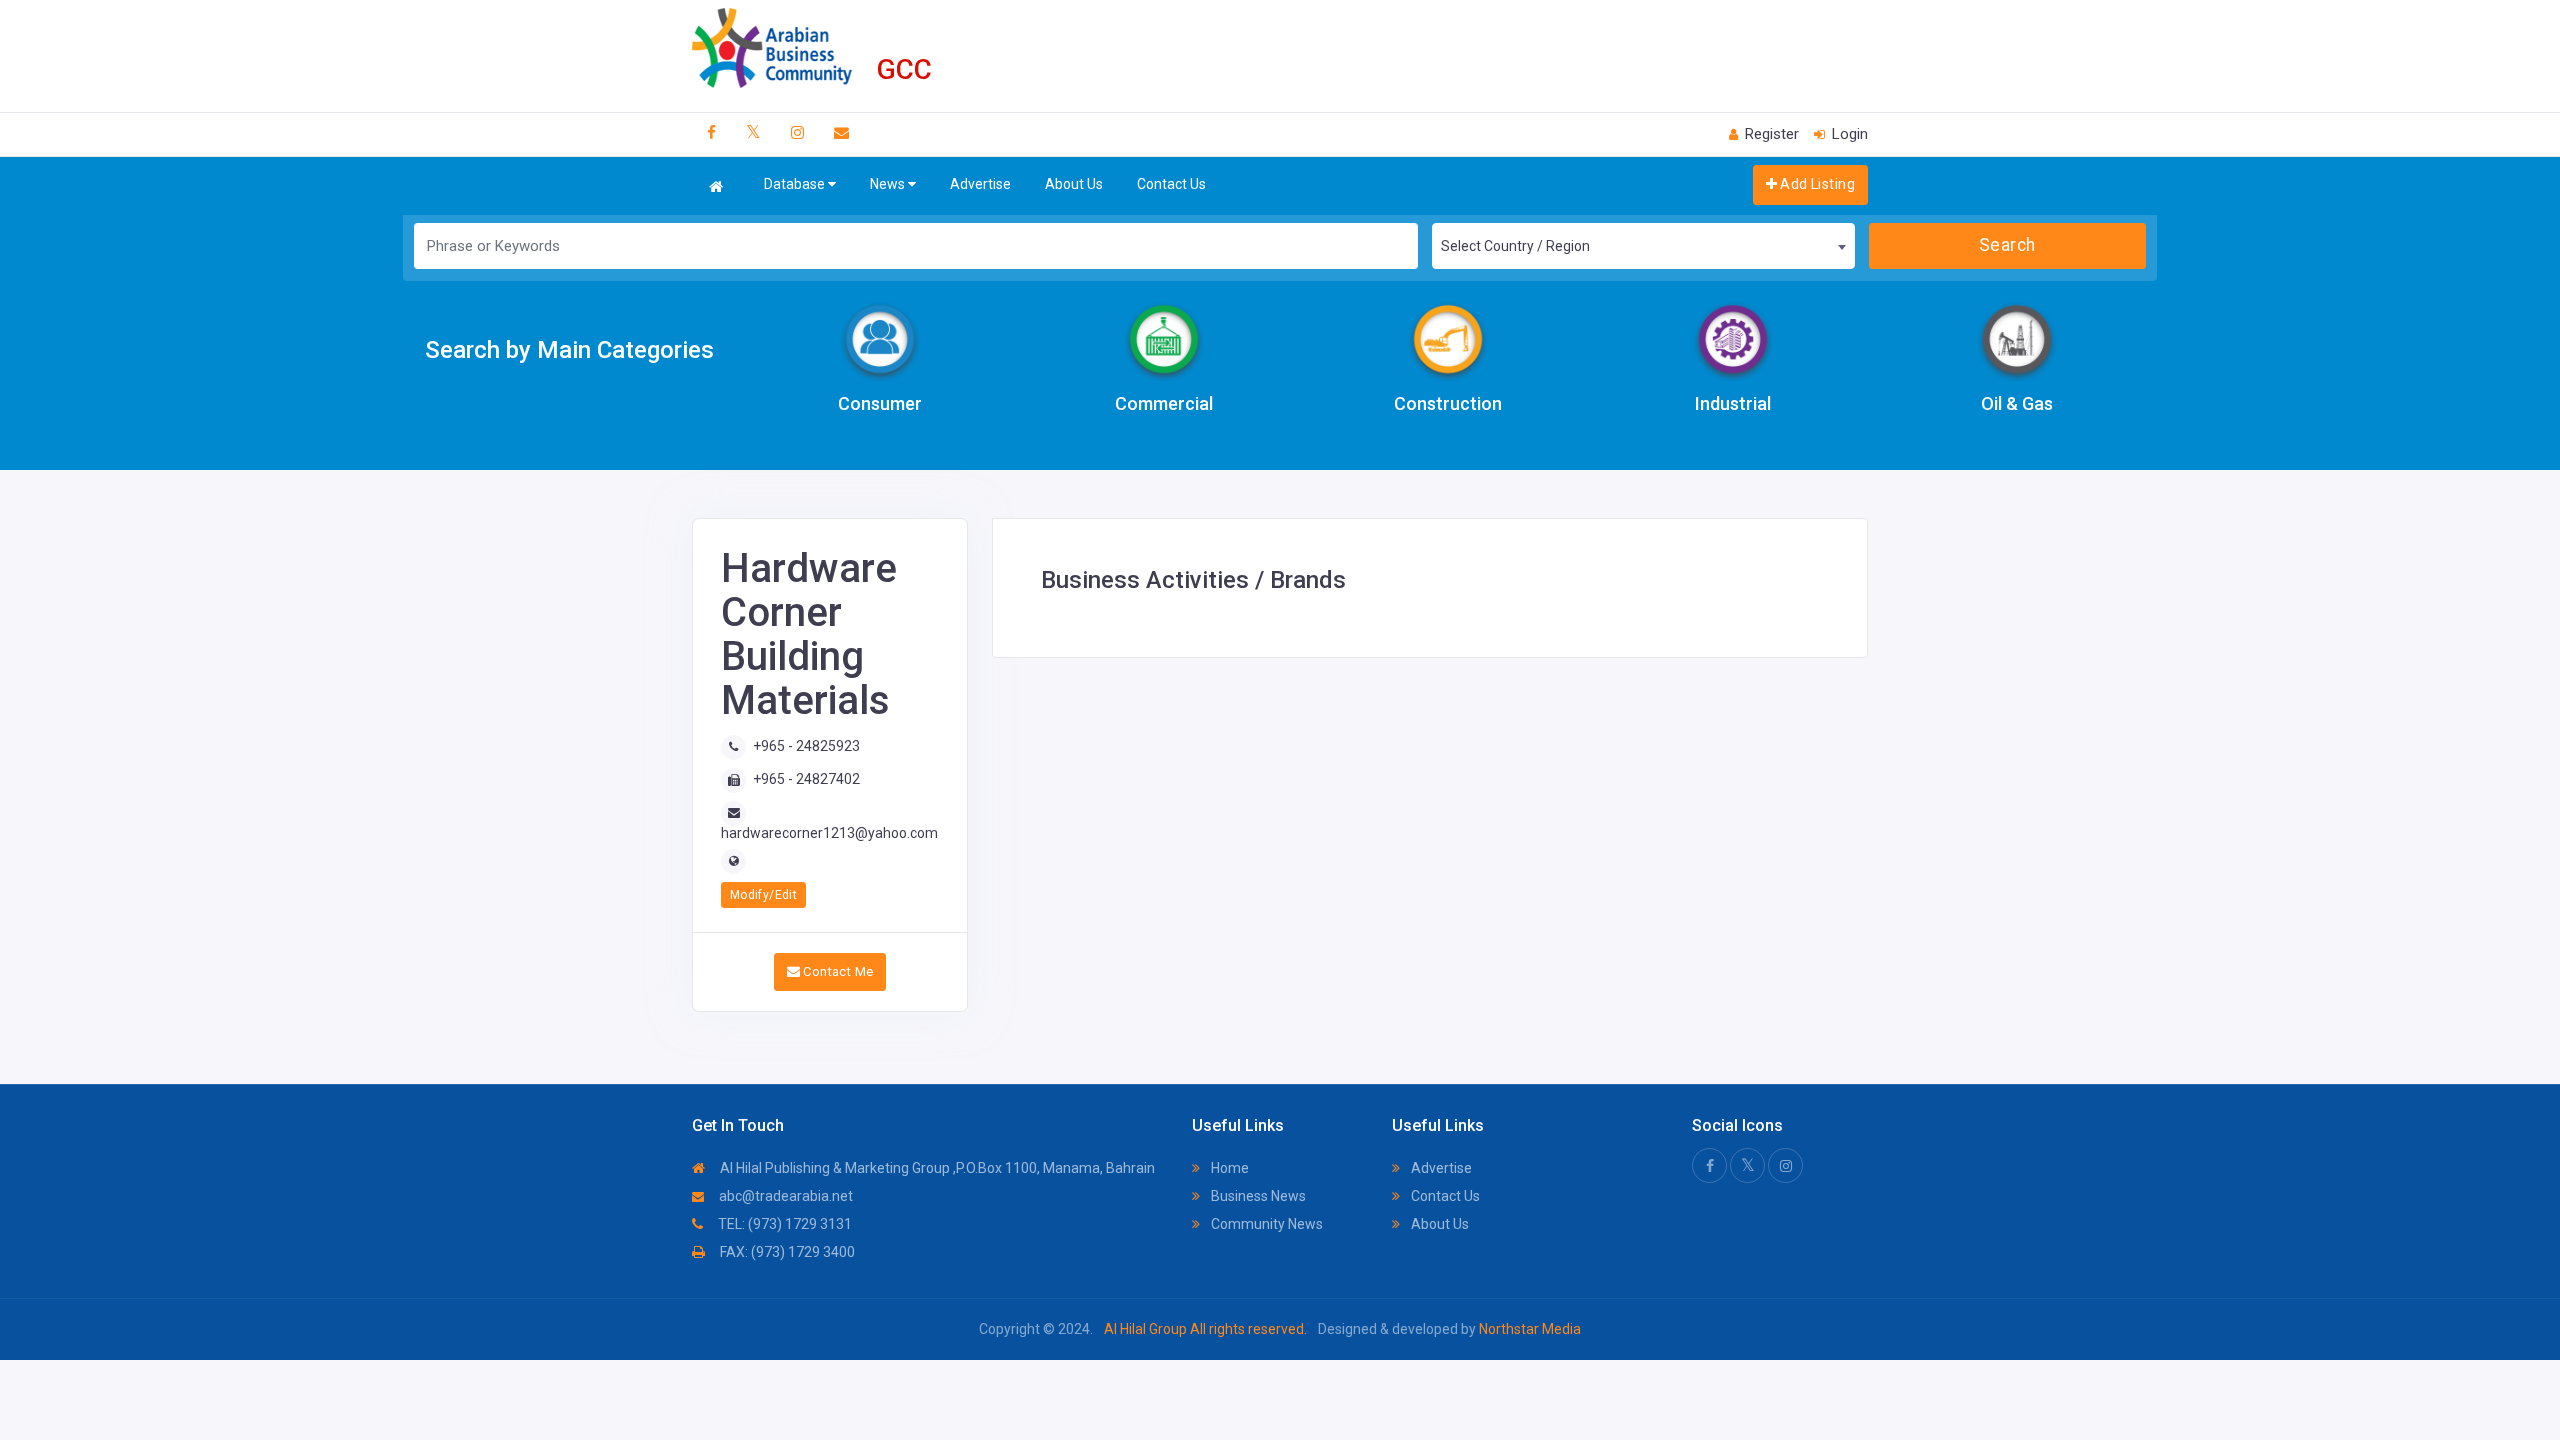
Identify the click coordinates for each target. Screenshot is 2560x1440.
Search (2007, 245)
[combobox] (1643, 246)
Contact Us (1171, 184)
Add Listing (1816, 184)
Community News (1265, 1224)
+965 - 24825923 (806, 746)
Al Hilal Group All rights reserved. (1205, 1329)
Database (796, 184)
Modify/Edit (763, 895)
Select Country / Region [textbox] (1515, 246)
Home (1228, 1168)
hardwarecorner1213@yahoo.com (829, 833)
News (889, 184)
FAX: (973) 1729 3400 (786, 1252)
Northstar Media (1528, 1329)
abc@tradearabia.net (784, 1196)
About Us (1074, 184)
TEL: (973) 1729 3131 (783, 1224)
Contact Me (836, 971)
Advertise (980, 184)
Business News (1257, 1196)
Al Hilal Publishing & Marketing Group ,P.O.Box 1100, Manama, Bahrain (936, 1168)
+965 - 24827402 (806, 779)
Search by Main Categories (569, 350)
